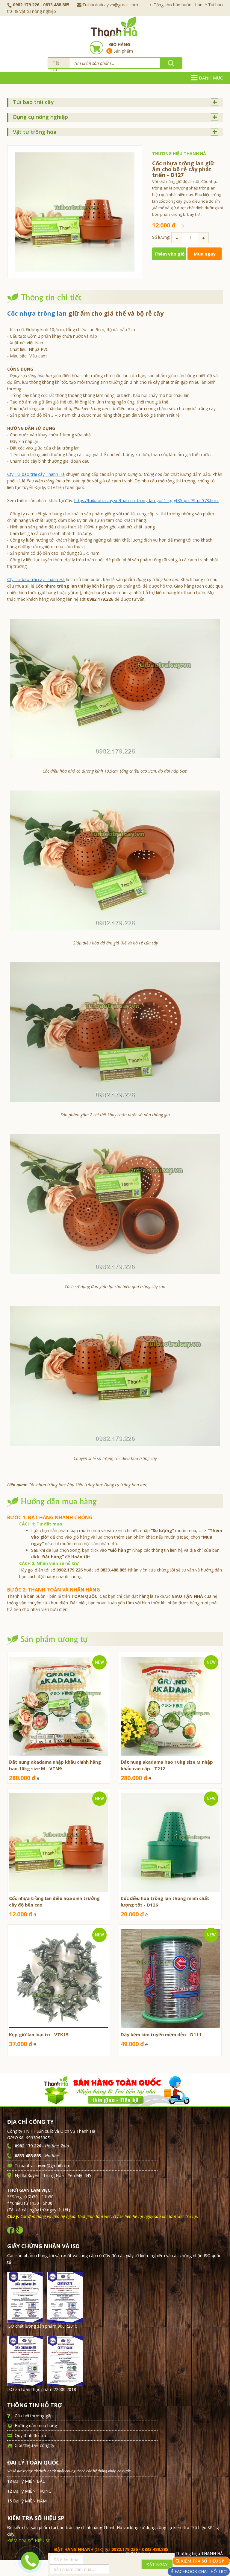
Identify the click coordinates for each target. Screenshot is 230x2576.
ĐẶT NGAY (157, 2564)
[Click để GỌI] (28, 2560)
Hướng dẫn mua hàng (36, 2426)
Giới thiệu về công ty (34, 2445)
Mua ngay (205, 254)
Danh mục (211, 78)
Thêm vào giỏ (169, 254)
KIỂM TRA (203, 2561)
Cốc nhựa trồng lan (37, 313)
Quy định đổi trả (30, 2435)
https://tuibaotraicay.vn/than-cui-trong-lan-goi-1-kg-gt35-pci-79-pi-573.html (146, 500)
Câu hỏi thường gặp (34, 2416)
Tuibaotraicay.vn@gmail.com (110, 5)
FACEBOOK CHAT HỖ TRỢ (200, 2571)
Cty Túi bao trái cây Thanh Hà (36, 474)
